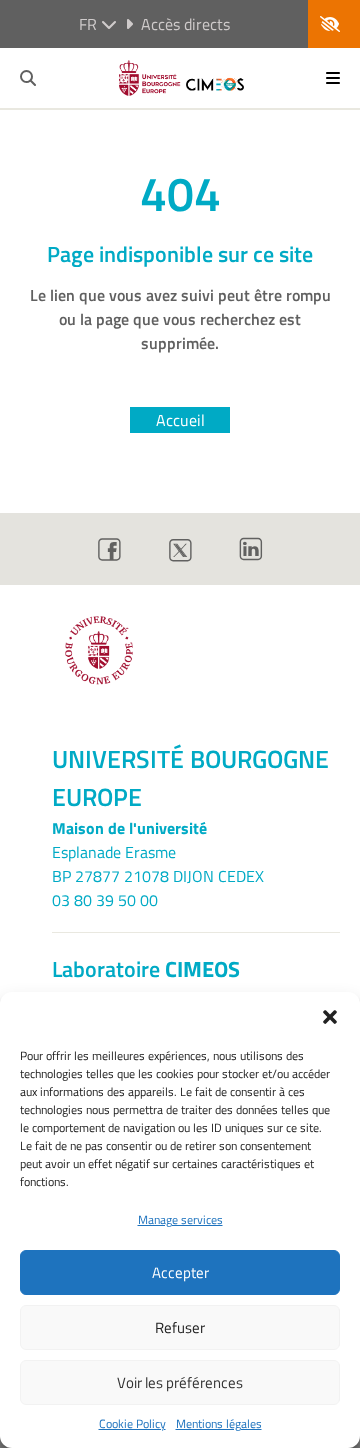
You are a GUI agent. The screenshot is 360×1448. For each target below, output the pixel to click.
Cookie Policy (132, 1424)
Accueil (180, 420)
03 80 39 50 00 (105, 900)
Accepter (180, 1272)
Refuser (180, 1327)
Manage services (180, 1219)
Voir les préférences (180, 1382)
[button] (330, 1017)
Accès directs (185, 24)
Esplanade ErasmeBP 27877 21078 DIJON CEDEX (158, 864)
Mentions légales (219, 1424)
